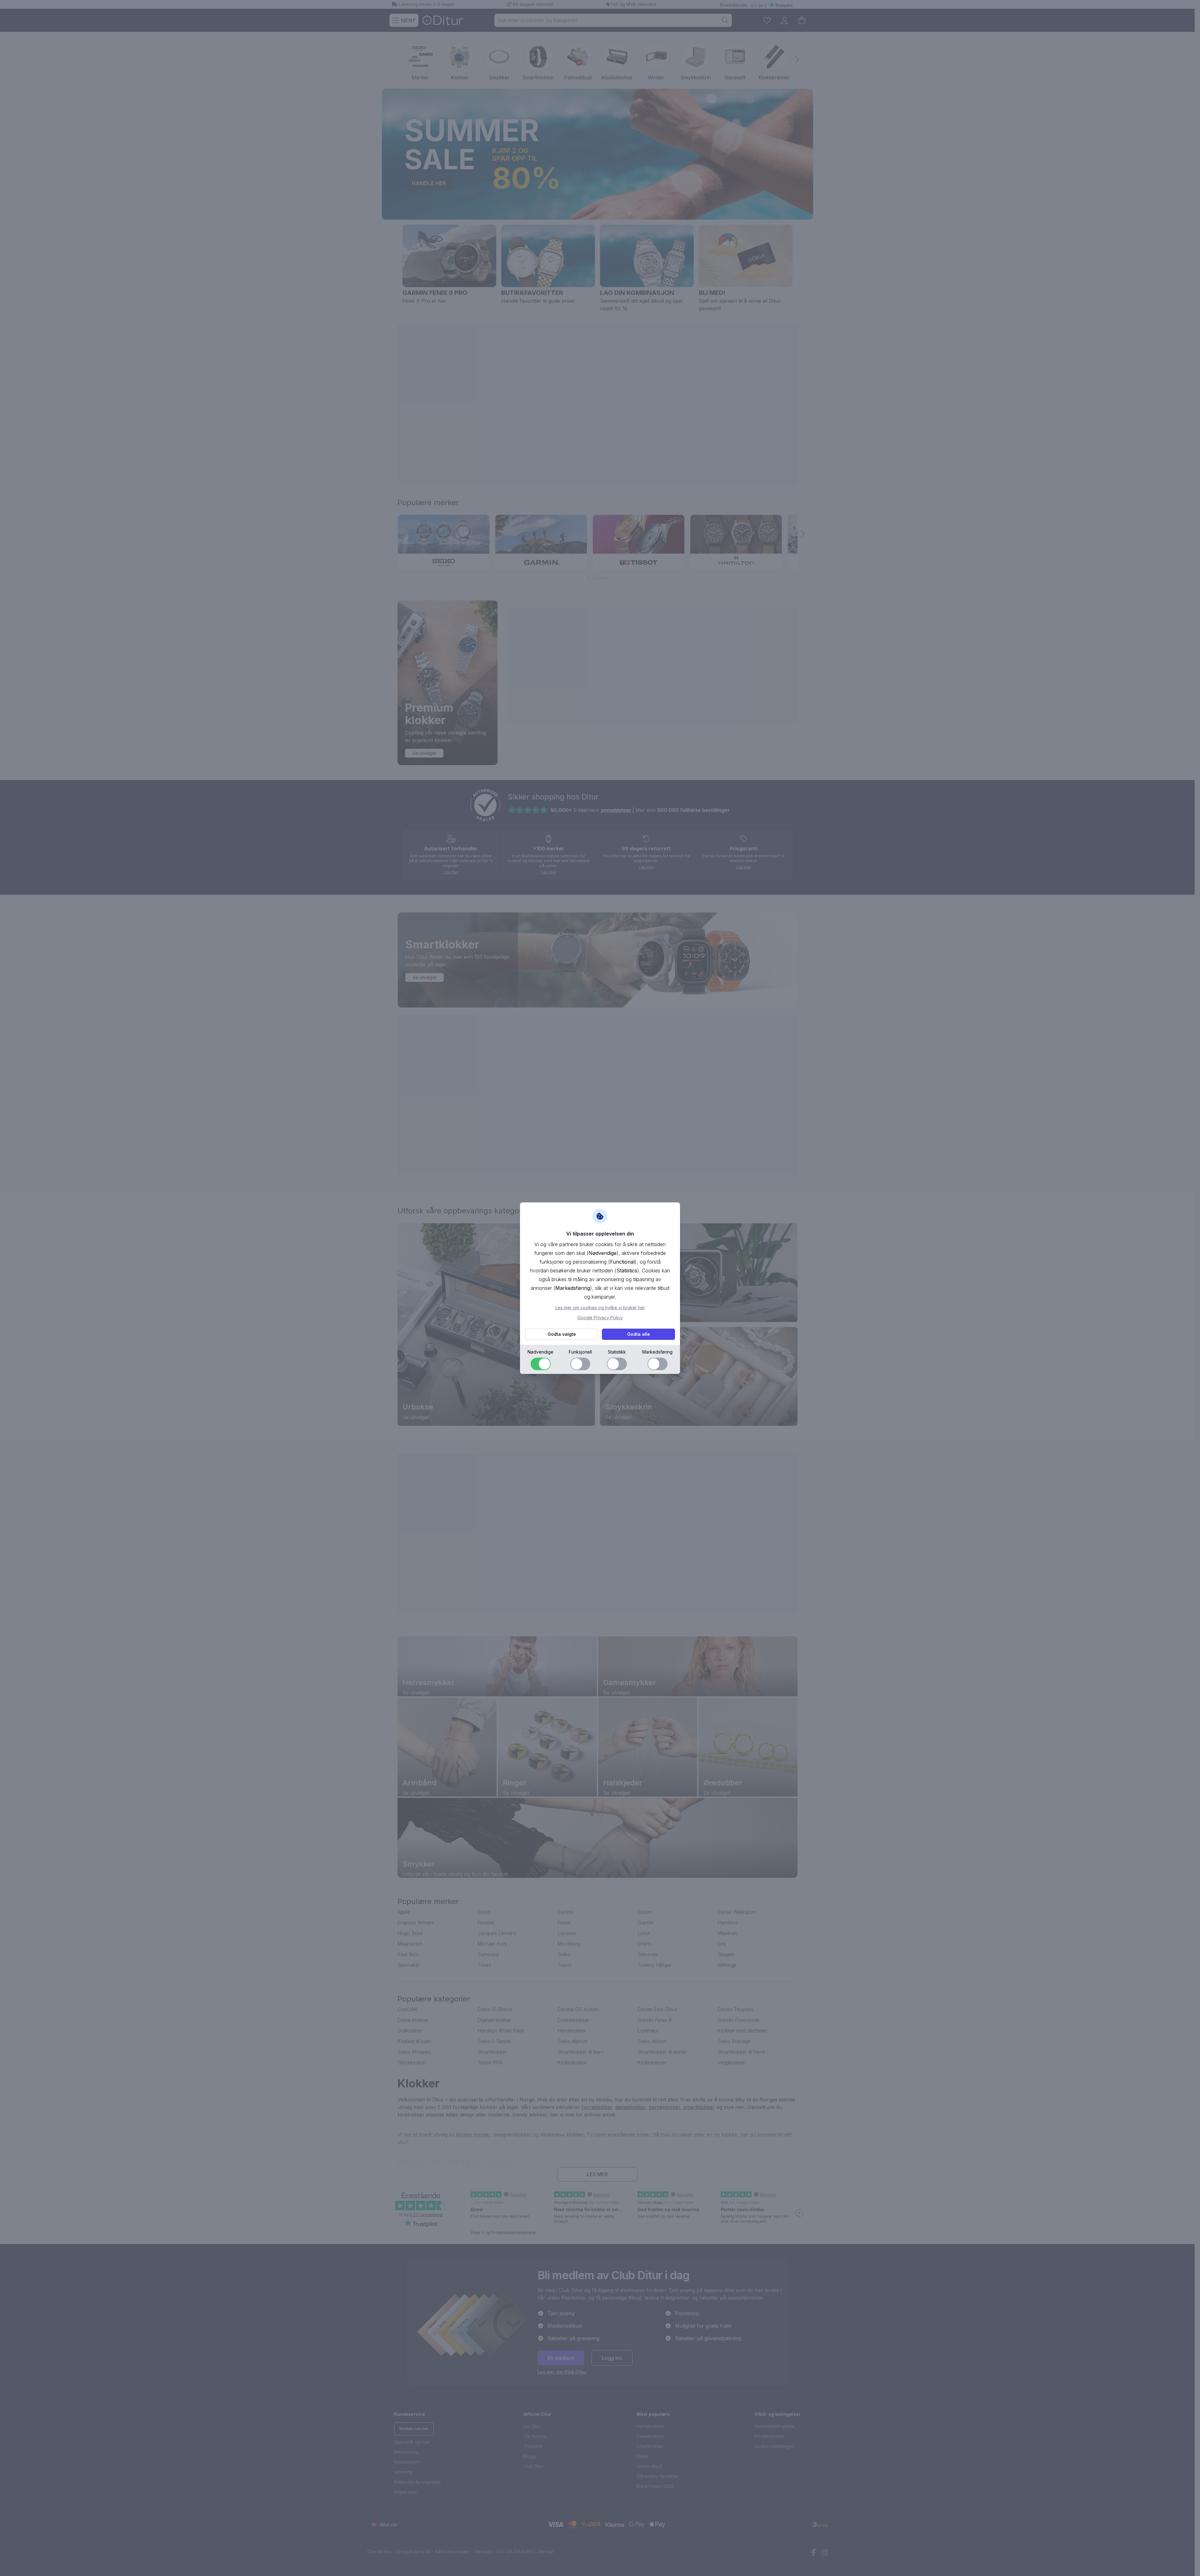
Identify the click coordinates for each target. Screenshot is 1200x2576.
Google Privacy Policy (600, 1318)
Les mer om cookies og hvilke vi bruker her (600, 1308)
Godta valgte (562, 1334)
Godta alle (639, 1334)
